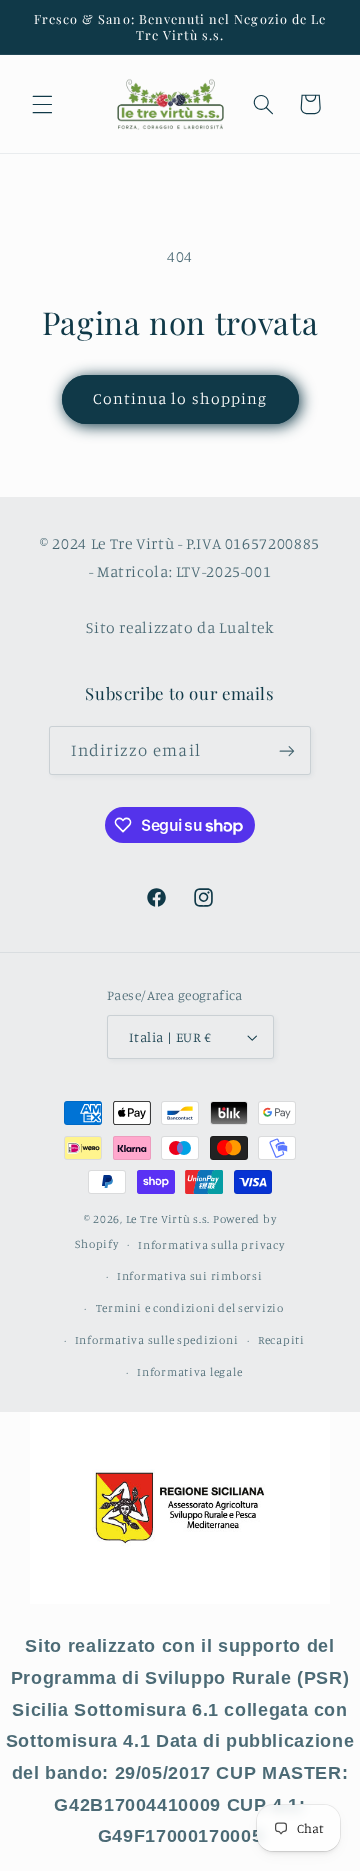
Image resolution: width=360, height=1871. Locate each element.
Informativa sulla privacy (211, 1245)
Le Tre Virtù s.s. (168, 1219)
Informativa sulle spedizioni (157, 1340)
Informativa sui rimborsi (190, 1276)
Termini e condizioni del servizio (190, 1308)
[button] (42, 104)
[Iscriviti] (287, 750)
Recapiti (281, 1340)
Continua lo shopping (180, 398)
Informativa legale (189, 1372)
